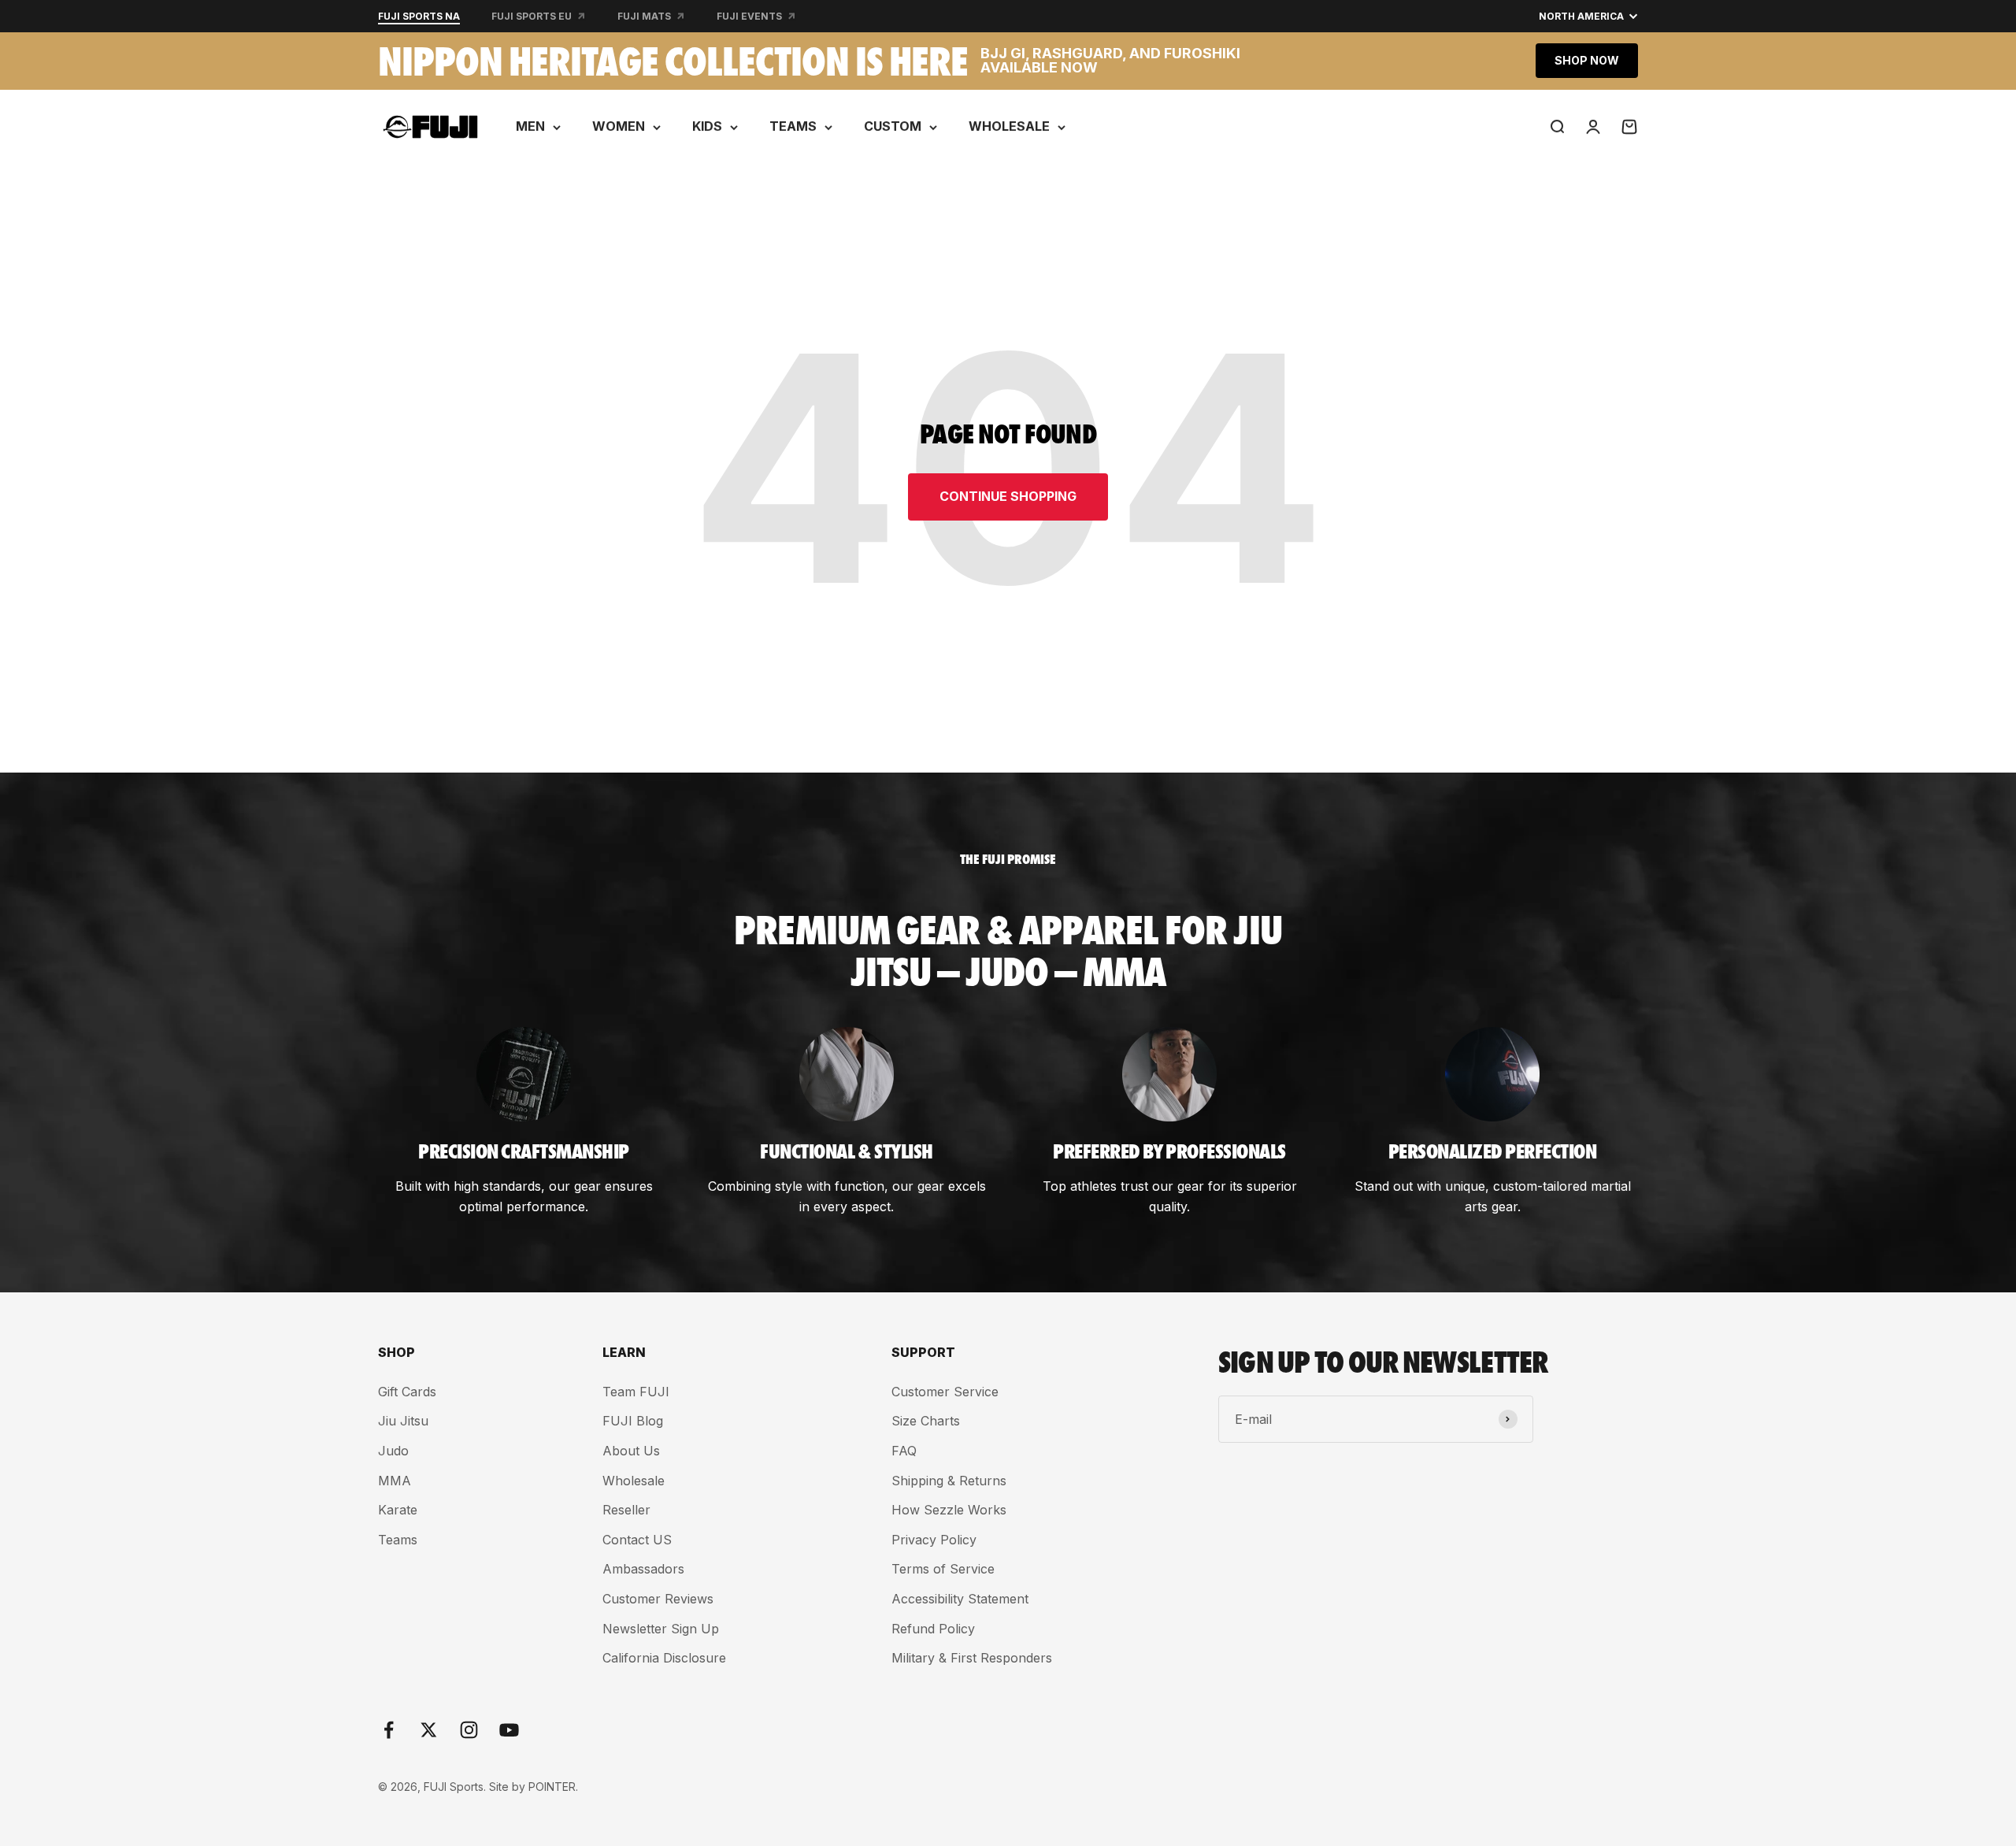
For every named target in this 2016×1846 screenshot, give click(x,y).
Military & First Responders (972, 1658)
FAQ (904, 1451)
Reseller (626, 1510)
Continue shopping (1008, 496)
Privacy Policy (934, 1540)
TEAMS (793, 126)
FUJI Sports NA (419, 16)
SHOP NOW (1587, 60)
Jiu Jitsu (403, 1421)
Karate (398, 1510)
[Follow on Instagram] (469, 1730)
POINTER (552, 1787)
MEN (530, 126)
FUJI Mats (644, 16)
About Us (631, 1451)
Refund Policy (933, 1629)
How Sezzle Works (949, 1510)
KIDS (707, 126)
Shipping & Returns (949, 1481)
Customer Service (945, 1392)
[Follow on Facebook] (389, 1730)
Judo (393, 1451)
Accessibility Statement (960, 1599)
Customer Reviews (658, 1599)
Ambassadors (643, 1569)
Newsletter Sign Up (661, 1629)
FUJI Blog (633, 1421)
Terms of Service (943, 1569)
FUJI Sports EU (532, 16)
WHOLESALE (1009, 126)
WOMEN (619, 126)
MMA (395, 1481)
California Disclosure (664, 1658)
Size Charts (926, 1421)
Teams (398, 1540)
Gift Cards (407, 1392)
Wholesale (634, 1481)
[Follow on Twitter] (429, 1730)
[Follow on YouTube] (509, 1730)
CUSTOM (893, 126)
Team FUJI (636, 1392)
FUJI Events (749, 16)
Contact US (637, 1540)
